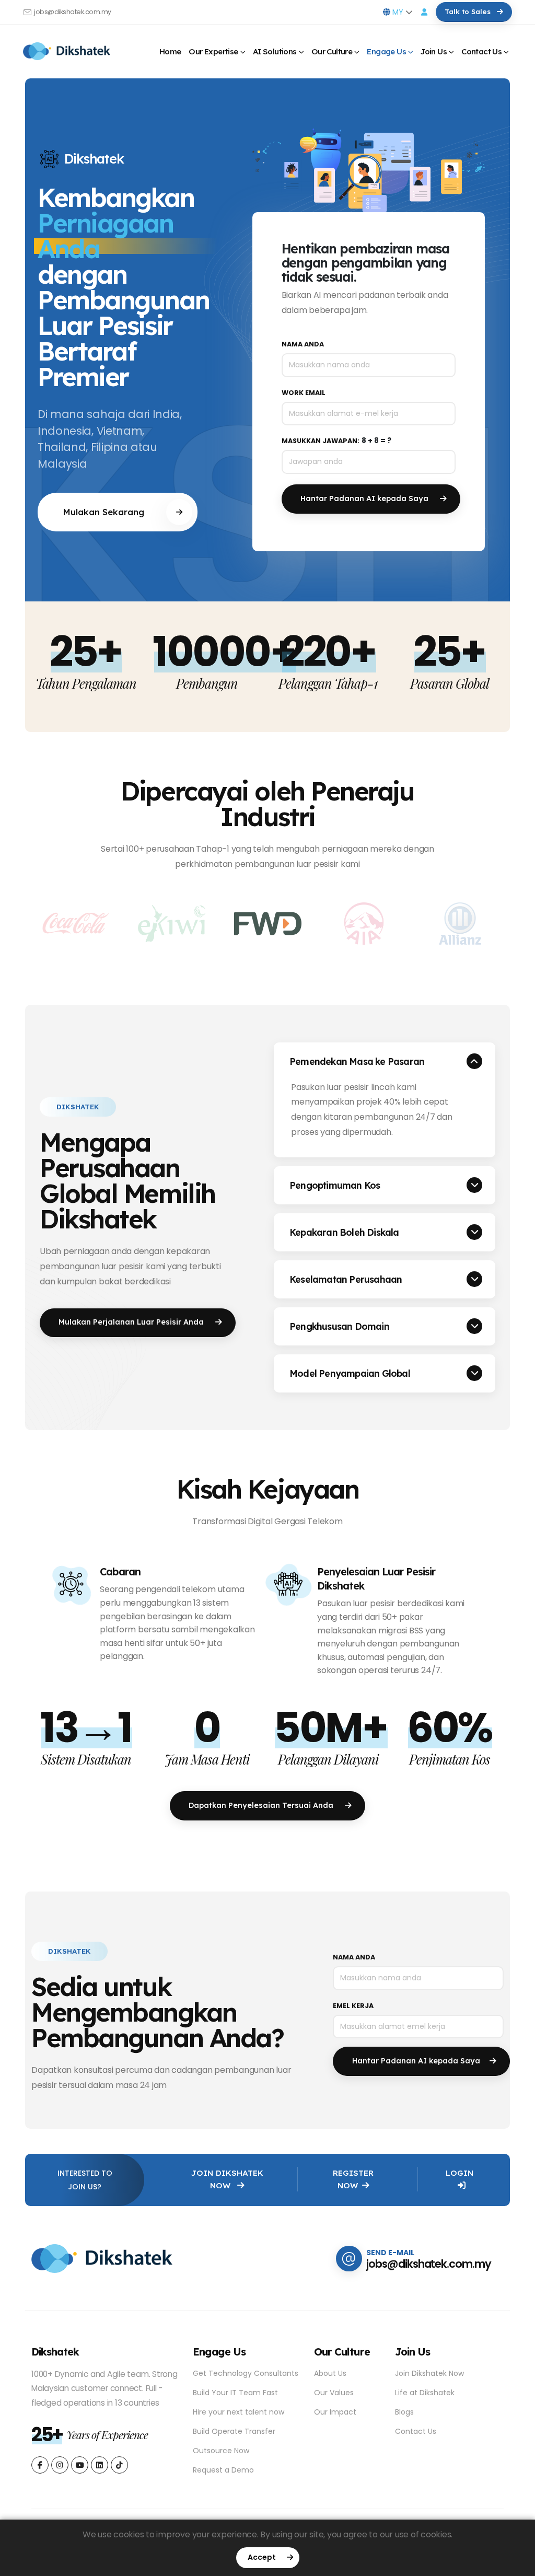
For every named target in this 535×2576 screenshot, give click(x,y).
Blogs (404, 2412)
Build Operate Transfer (234, 2431)
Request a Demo (223, 2470)
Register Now (353, 2179)
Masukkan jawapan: (321, 441)
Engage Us (386, 51)
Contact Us (481, 51)
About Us (330, 2373)
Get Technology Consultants (246, 2373)
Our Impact (335, 2412)
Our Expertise (213, 51)
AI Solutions (275, 51)
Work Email (304, 393)
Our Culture (332, 51)
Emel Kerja (353, 2006)
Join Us (434, 51)
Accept (263, 2557)
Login (460, 2173)
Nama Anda (303, 344)
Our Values (334, 2393)
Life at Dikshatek (425, 2393)
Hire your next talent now (239, 2412)
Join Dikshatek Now (227, 2179)
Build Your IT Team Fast (235, 2393)
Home (170, 51)
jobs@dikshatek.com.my (73, 12)
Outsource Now (221, 2451)
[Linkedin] (40, 2465)
